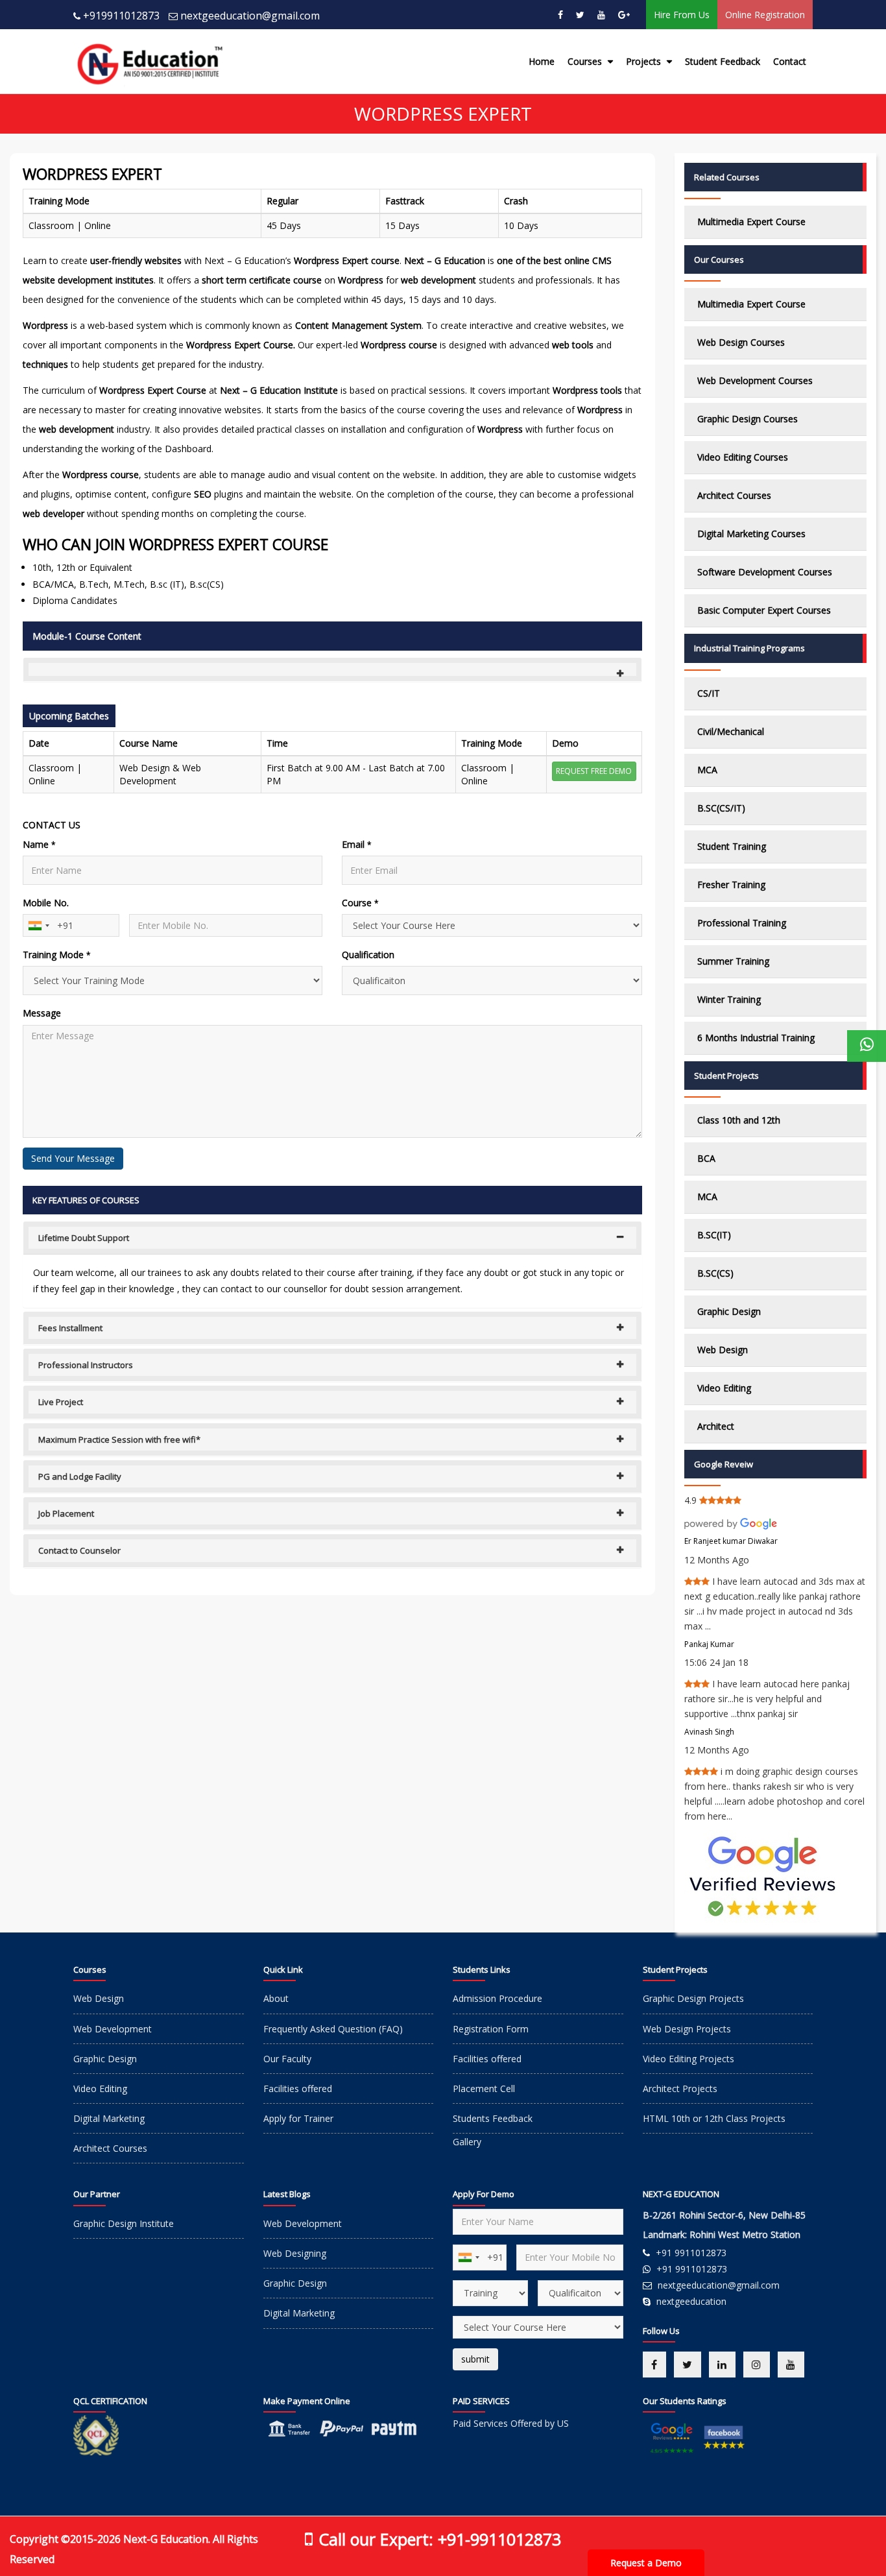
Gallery (467, 2142)
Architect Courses (734, 495)
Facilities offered (298, 2088)
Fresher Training (731, 885)
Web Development (113, 2029)
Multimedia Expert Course (751, 222)
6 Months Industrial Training (756, 1038)
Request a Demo (646, 2563)
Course (360, 903)
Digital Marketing (109, 2118)
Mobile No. (46, 903)
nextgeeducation (691, 2301)
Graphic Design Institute (124, 2223)
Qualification (368, 955)
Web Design (723, 1350)
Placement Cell (484, 2088)
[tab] (332, 669)
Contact (790, 61)
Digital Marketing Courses (751, 534)
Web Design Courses (741, 342)
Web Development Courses (755, 380)
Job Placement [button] (66, 1513)
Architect (716, 1426)
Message (42, 1013)
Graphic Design (729, 1311)
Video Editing (724, 1388)
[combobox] (38, 925)
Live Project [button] (61, 1402)
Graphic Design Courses (748, 419)
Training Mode (57, 955)
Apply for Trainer (298, 2118)
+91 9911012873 (691, 2253)
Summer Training (733, 961)
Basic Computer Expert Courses (764, 610)
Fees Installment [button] (70, 1328)
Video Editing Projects (688, 2059)
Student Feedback (723, 61)
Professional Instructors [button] (86, 1365)
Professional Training (742, 923)
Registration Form (491, 2029)
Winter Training (729, 999)
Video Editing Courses (743, 457)
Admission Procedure (497, 1998)
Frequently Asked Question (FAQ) (333, 2029)
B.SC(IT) (714, 1235)
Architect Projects (680, 2088)
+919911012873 (121, 16)
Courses (586, 61)
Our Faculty (287, 2059)
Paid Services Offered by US (511, 2423)
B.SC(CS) (715, 1273)
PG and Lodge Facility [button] (80, 1476)
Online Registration (765, 15)
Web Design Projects (687, 2029)
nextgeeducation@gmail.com (250, 16)
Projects (645, 61)
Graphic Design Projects (693, 1998)
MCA (707, 770)
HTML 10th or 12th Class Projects (714, 2118)
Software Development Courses (765, 572)
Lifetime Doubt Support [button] (84, 1238)
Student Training (732, 846)
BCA (706, 1158)
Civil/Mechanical (731, 731)
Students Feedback (493, 2118)
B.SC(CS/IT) (721, 808)
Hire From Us (682, 15)
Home (542, 61)
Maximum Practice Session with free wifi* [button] (119, 1439)
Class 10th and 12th (739, 1120)
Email (357, 844)
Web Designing (295, 2253)
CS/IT (709, 693)
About (276, 1998)
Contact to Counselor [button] (79, 1550)
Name (39, 844)
